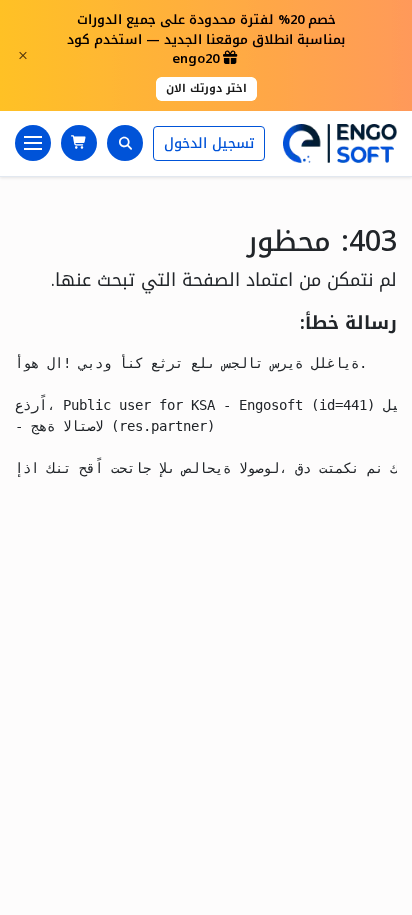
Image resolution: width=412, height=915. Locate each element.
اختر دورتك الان (206, 88)
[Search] (125, 143)
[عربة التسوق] (79, 143)
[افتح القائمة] (33, 143)
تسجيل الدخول (209, 143)
